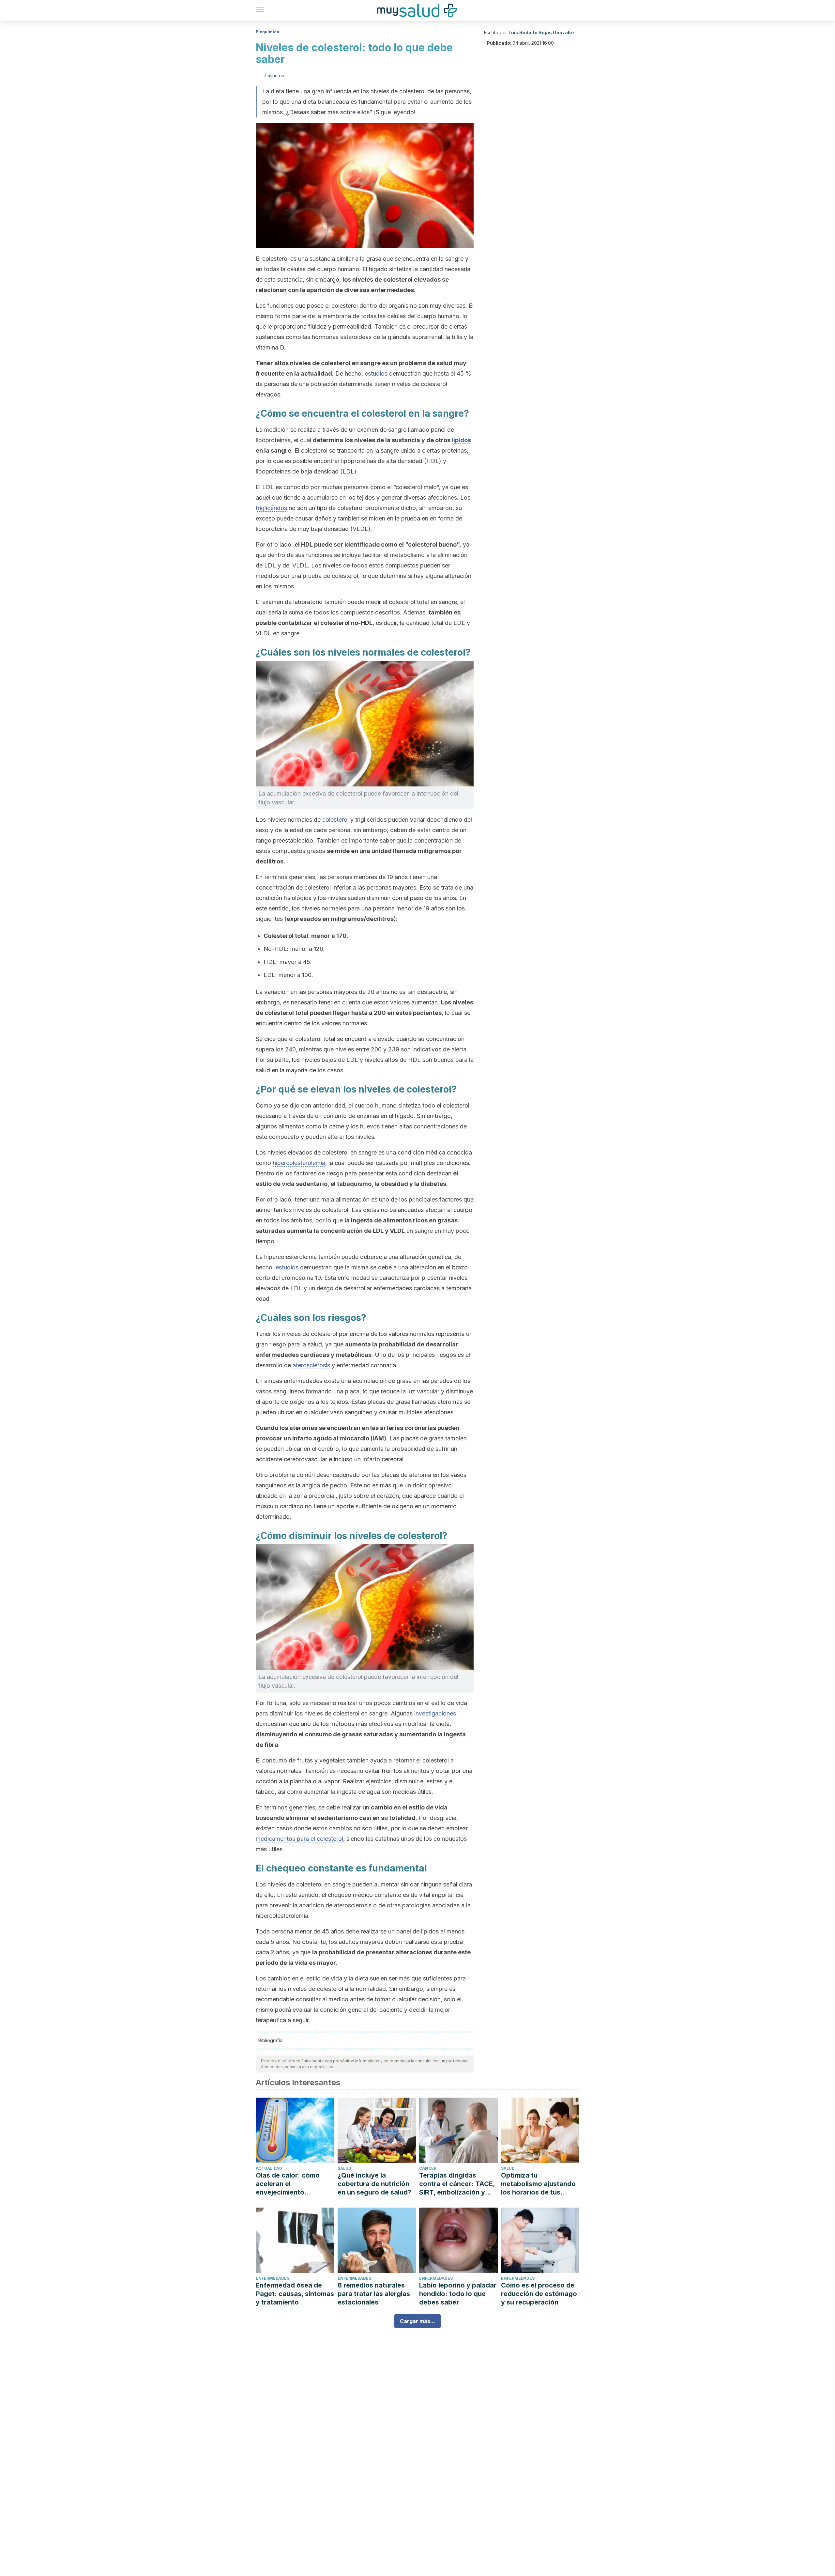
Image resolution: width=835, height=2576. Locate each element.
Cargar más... (417, 2321)
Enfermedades (273, 2278)
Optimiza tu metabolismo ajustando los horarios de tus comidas (538, 2184)
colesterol (335, 820)
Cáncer (428, 2168)
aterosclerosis (311, 1365)
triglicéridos (271, 508)
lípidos (461, 440)
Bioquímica (267, 32)
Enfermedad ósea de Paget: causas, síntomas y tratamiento (295, 2294)
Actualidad (269, 2168)
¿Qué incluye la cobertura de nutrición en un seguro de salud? (374, 2184)
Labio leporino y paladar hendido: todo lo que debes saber (458, 2294)
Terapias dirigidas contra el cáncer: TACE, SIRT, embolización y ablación (457, 2184)
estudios (376, 373)
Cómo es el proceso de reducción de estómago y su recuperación (539, 2294)
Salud (344, 2168)
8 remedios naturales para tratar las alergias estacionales (374, 2294)
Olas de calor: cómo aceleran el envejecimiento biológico (288, 2184)
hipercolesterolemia (299, 1163)
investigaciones (435, 1713)
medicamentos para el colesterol (299, 1839)
